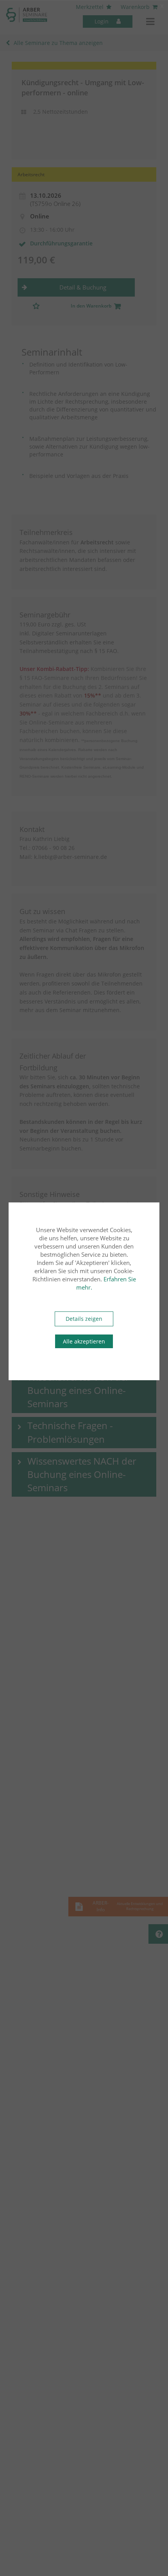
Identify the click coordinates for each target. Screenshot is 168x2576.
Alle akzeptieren (84, 1341)
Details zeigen (84, 1319)
